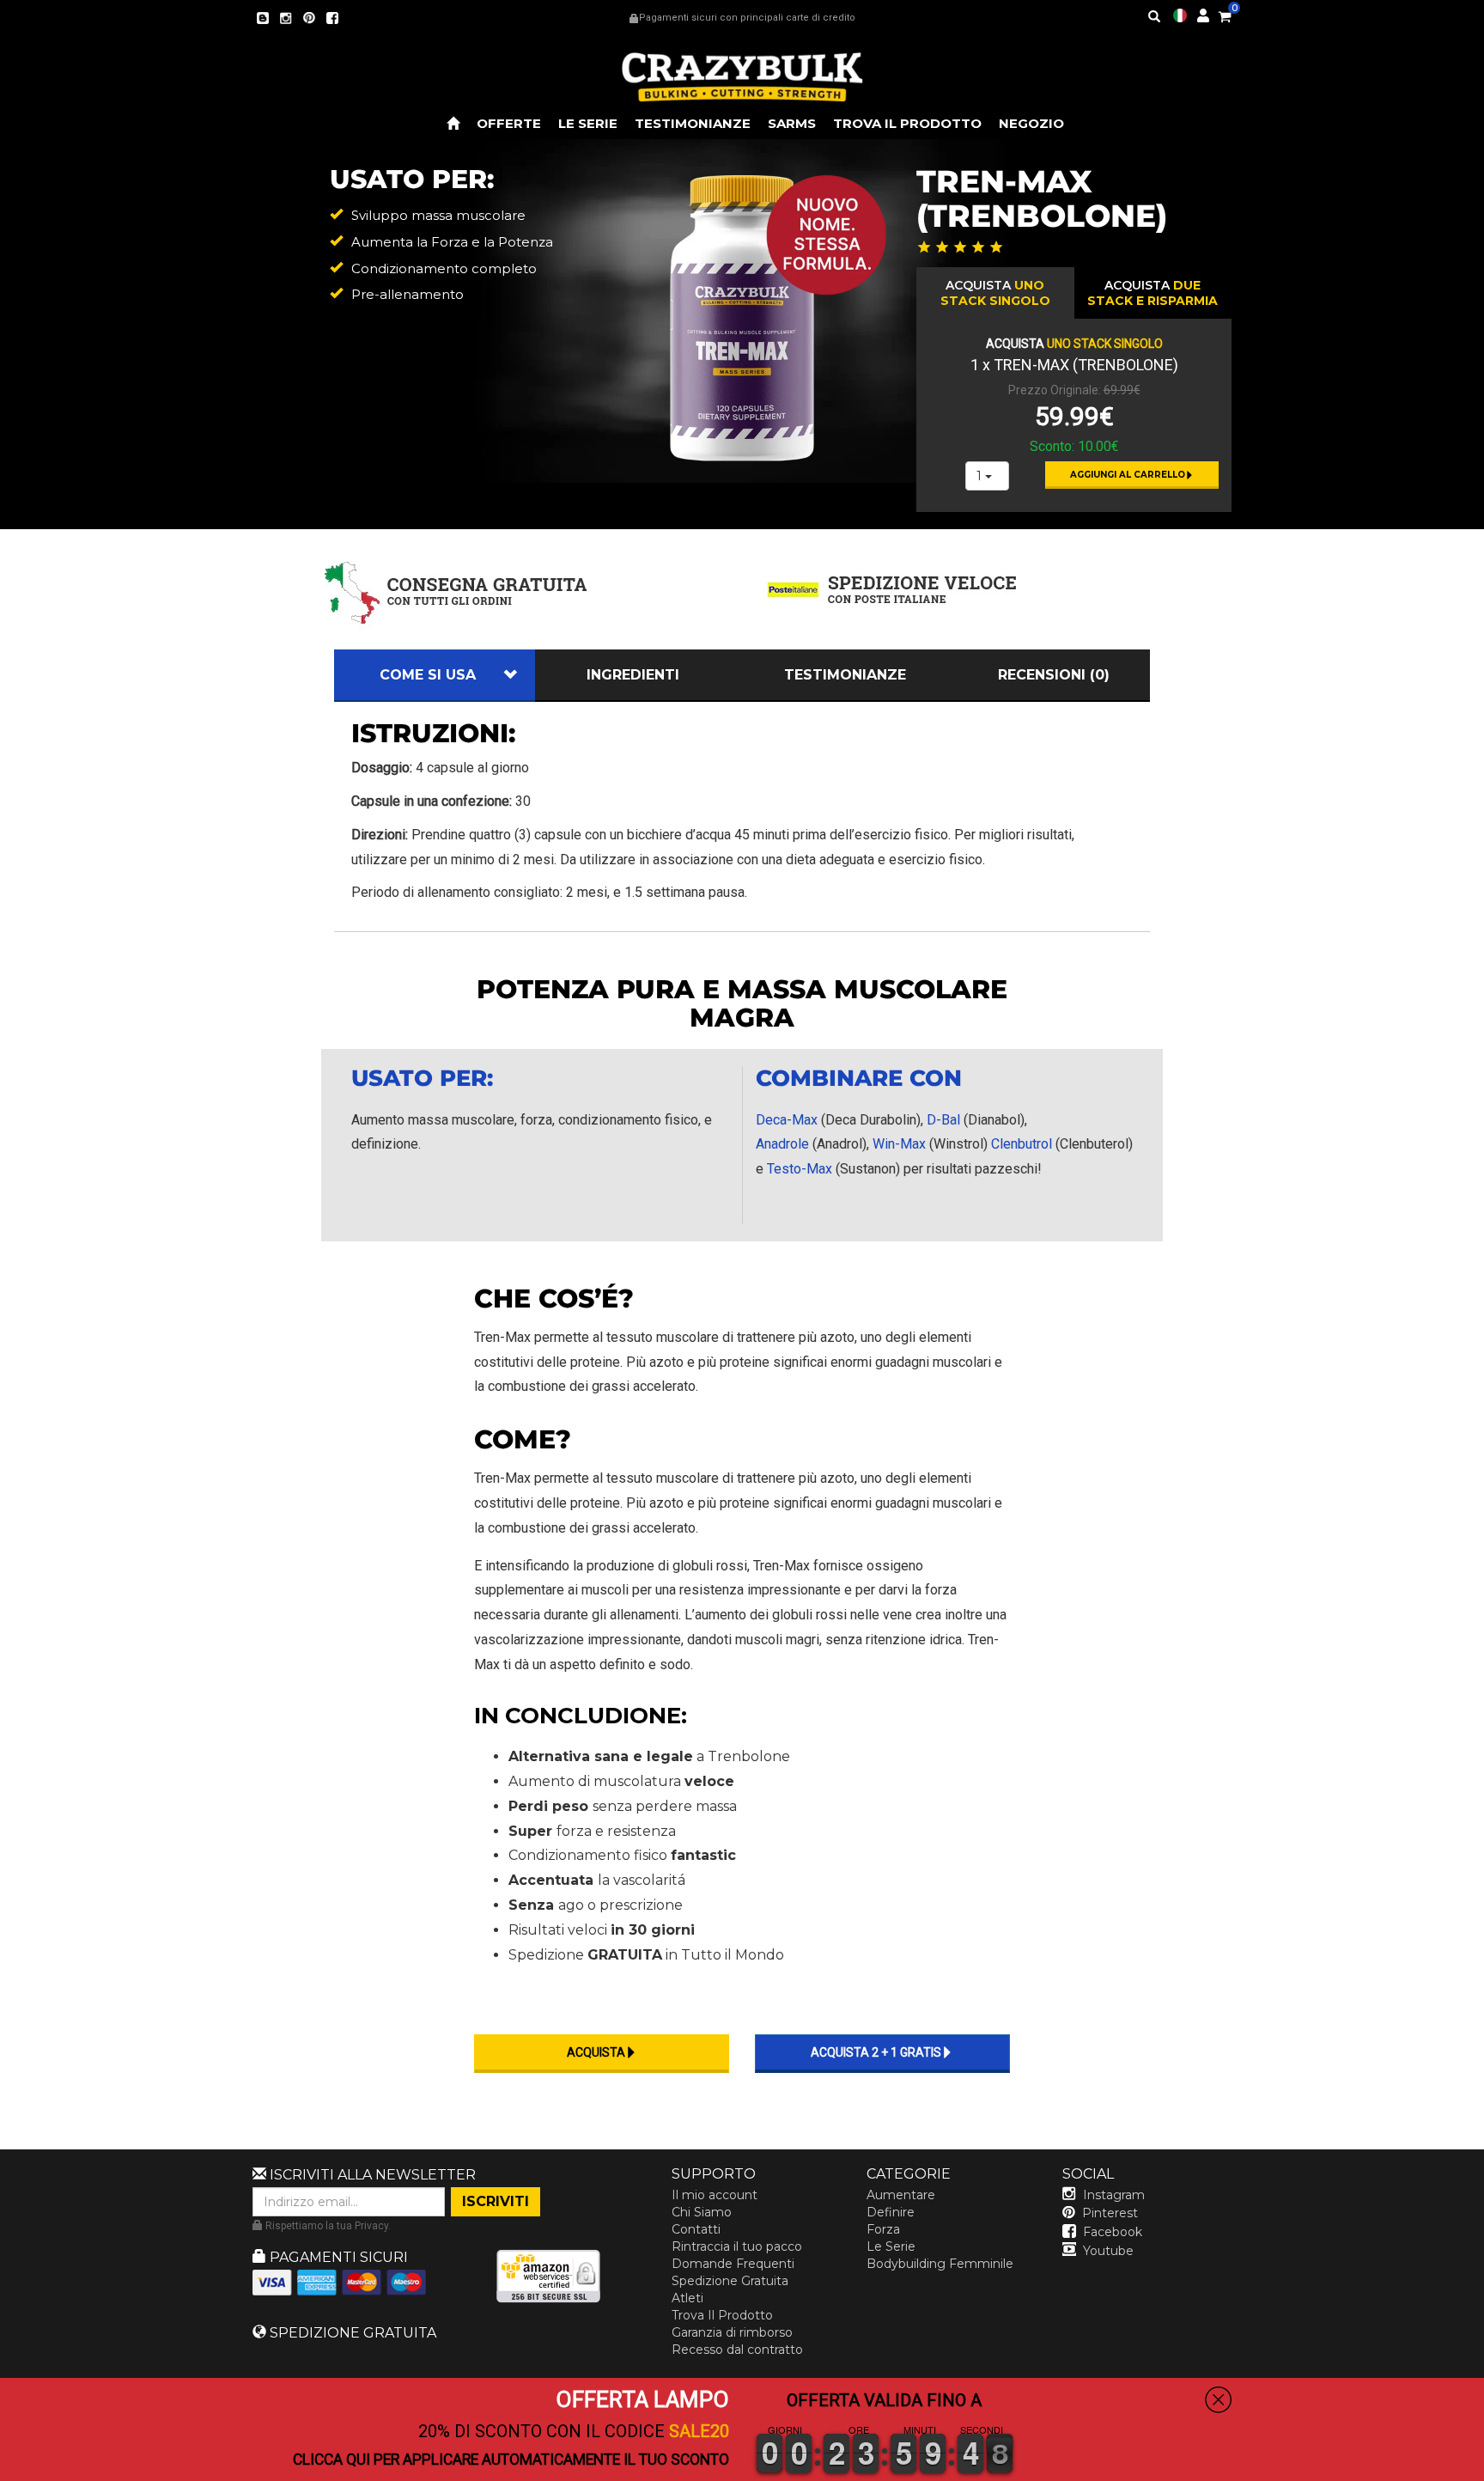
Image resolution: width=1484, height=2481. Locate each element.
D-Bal (943, 1120)
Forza (883, 2229)
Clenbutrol (1022, 1144)
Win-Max (899, 1144)
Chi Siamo (702, 2212)
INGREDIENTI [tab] (633, 675)
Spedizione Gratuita (730, 2281)
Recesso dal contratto (737, 2350)
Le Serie (891, 2246)
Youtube (1108, 2251)
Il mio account (715, 2195)
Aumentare (901, 2195)
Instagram (1114, 2195)
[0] (1225, 14)
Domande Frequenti (733, 2264)
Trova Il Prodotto (722, 2315)
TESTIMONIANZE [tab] (845, 675)
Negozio (1031, 123)
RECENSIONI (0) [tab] (1054, 675)
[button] (1483, 2469)
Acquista (995, 293)
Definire (891, 2212)
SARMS (792, 123)
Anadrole (782, 1144)
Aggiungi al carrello (1128, 475)
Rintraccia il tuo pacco (737, 2246)
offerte (509, 123)
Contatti (696, 2229)
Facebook (1113, 2232)
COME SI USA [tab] (428, 675)
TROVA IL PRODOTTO (907, 123)
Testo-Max (800, 1169)
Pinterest (1110, 2213)
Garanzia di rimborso (732, 2332)
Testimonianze (693, 123)
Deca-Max (787, 1120)
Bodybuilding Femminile (940, 2264)
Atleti (687, 2298)
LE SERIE (588, 123)
